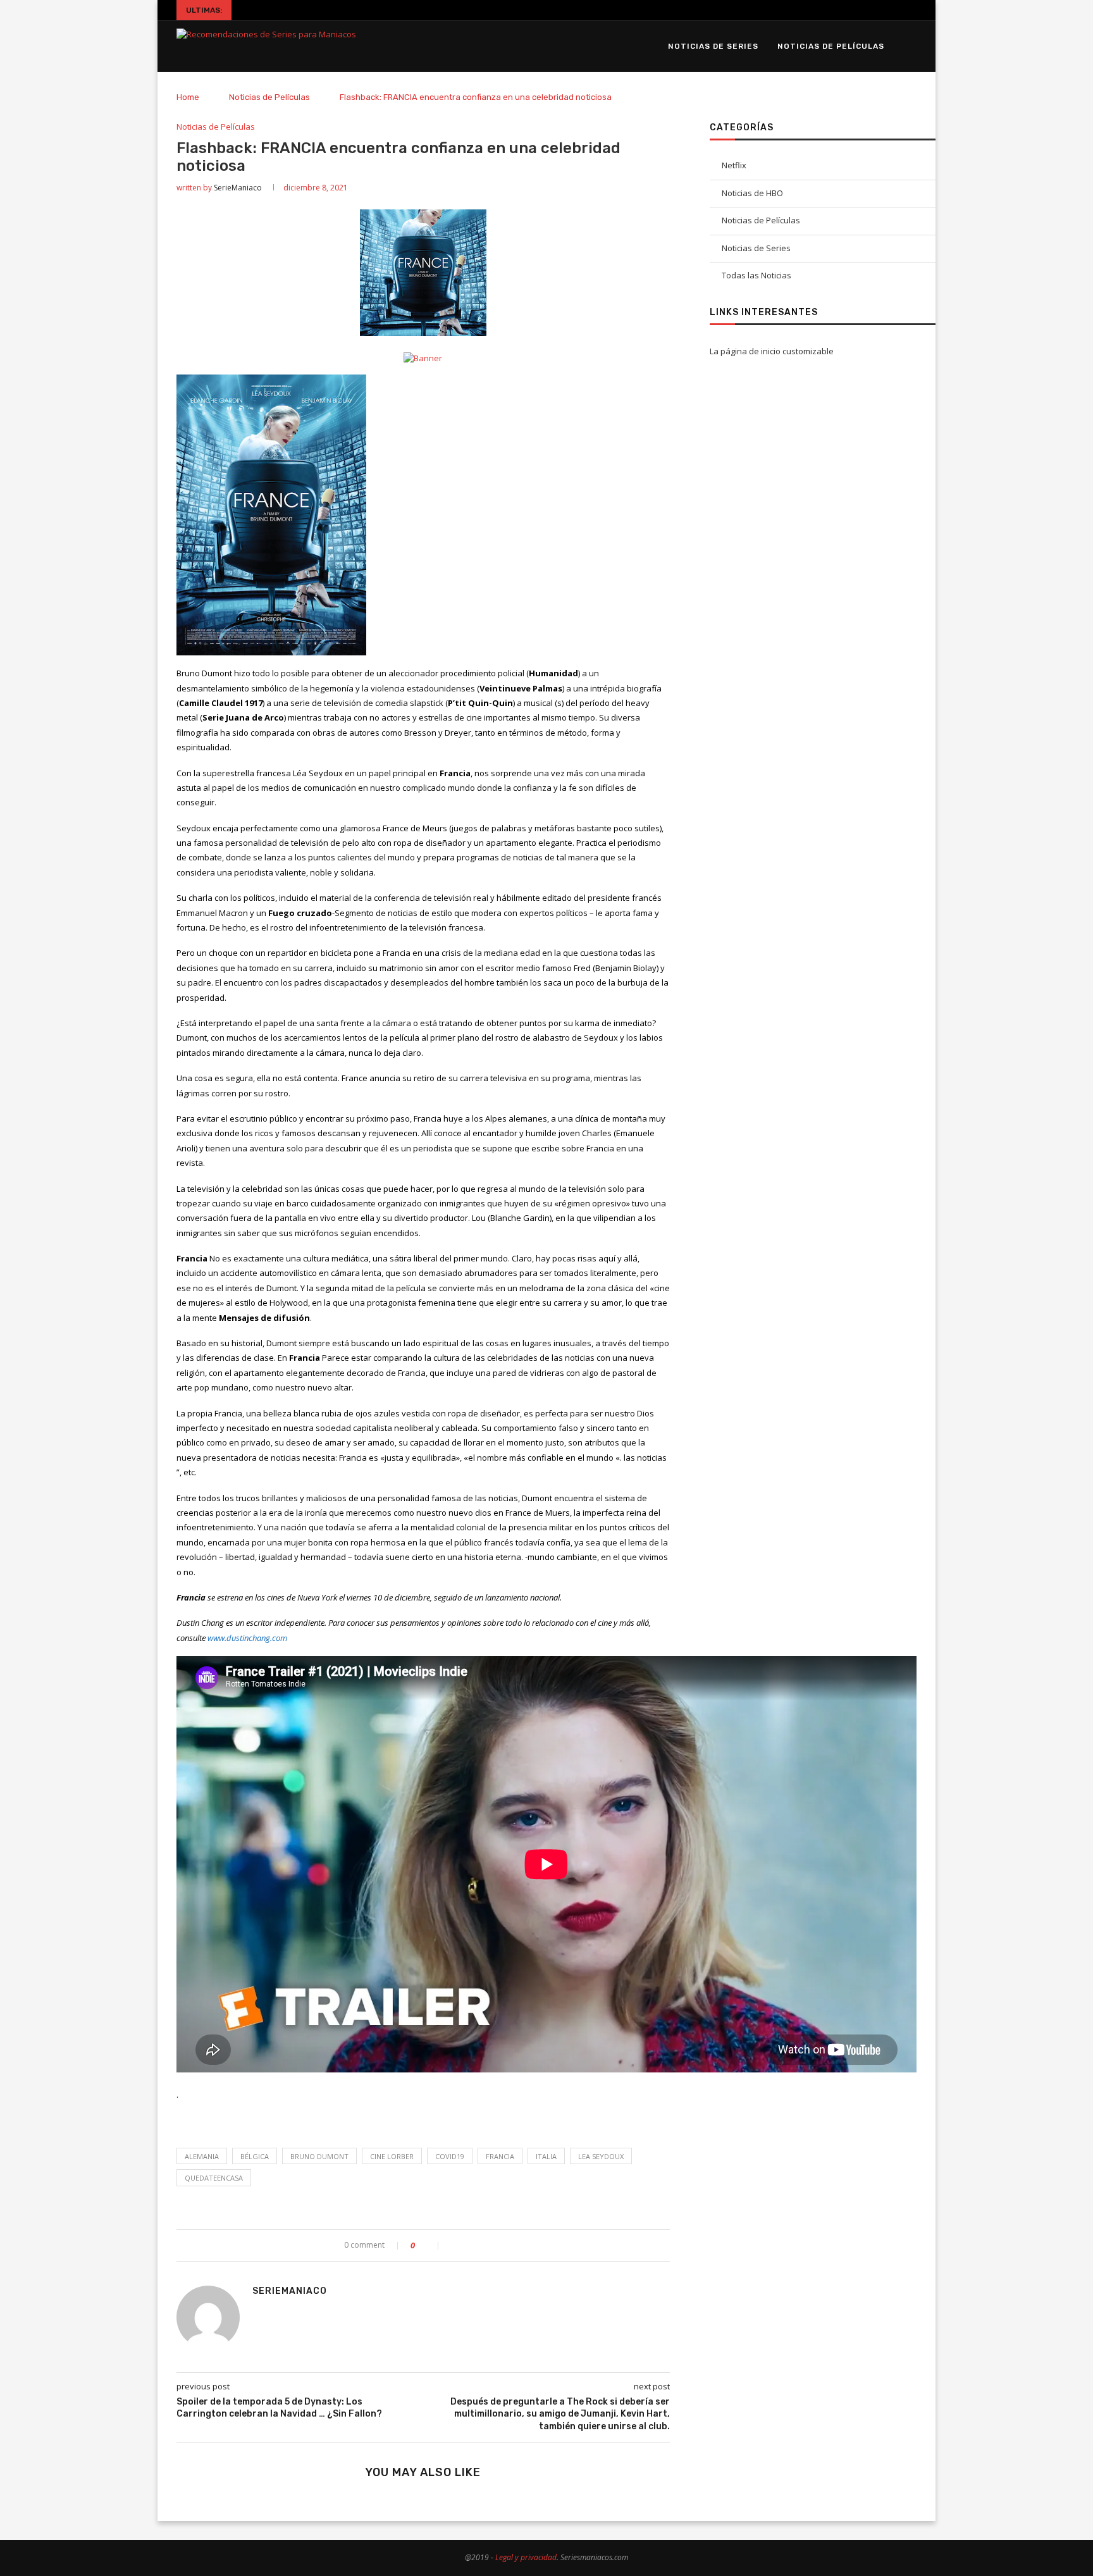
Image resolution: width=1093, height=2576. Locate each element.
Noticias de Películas (831, 46)
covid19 (450, 2156)
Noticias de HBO (752, 193)
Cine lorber (392, 2156)
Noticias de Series (713, 46)
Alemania (202, 2156)
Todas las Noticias (756, 275)
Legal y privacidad (526, 2557)
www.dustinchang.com (247, 1638)
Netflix (734, 165)
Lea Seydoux (601, 2156)
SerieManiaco (238, 188)
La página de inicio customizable (772, 351)
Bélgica (255, 2156)
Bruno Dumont (319, 2156)
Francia (500, 2156)
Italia (546, 2156)
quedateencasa (214, 2178)
